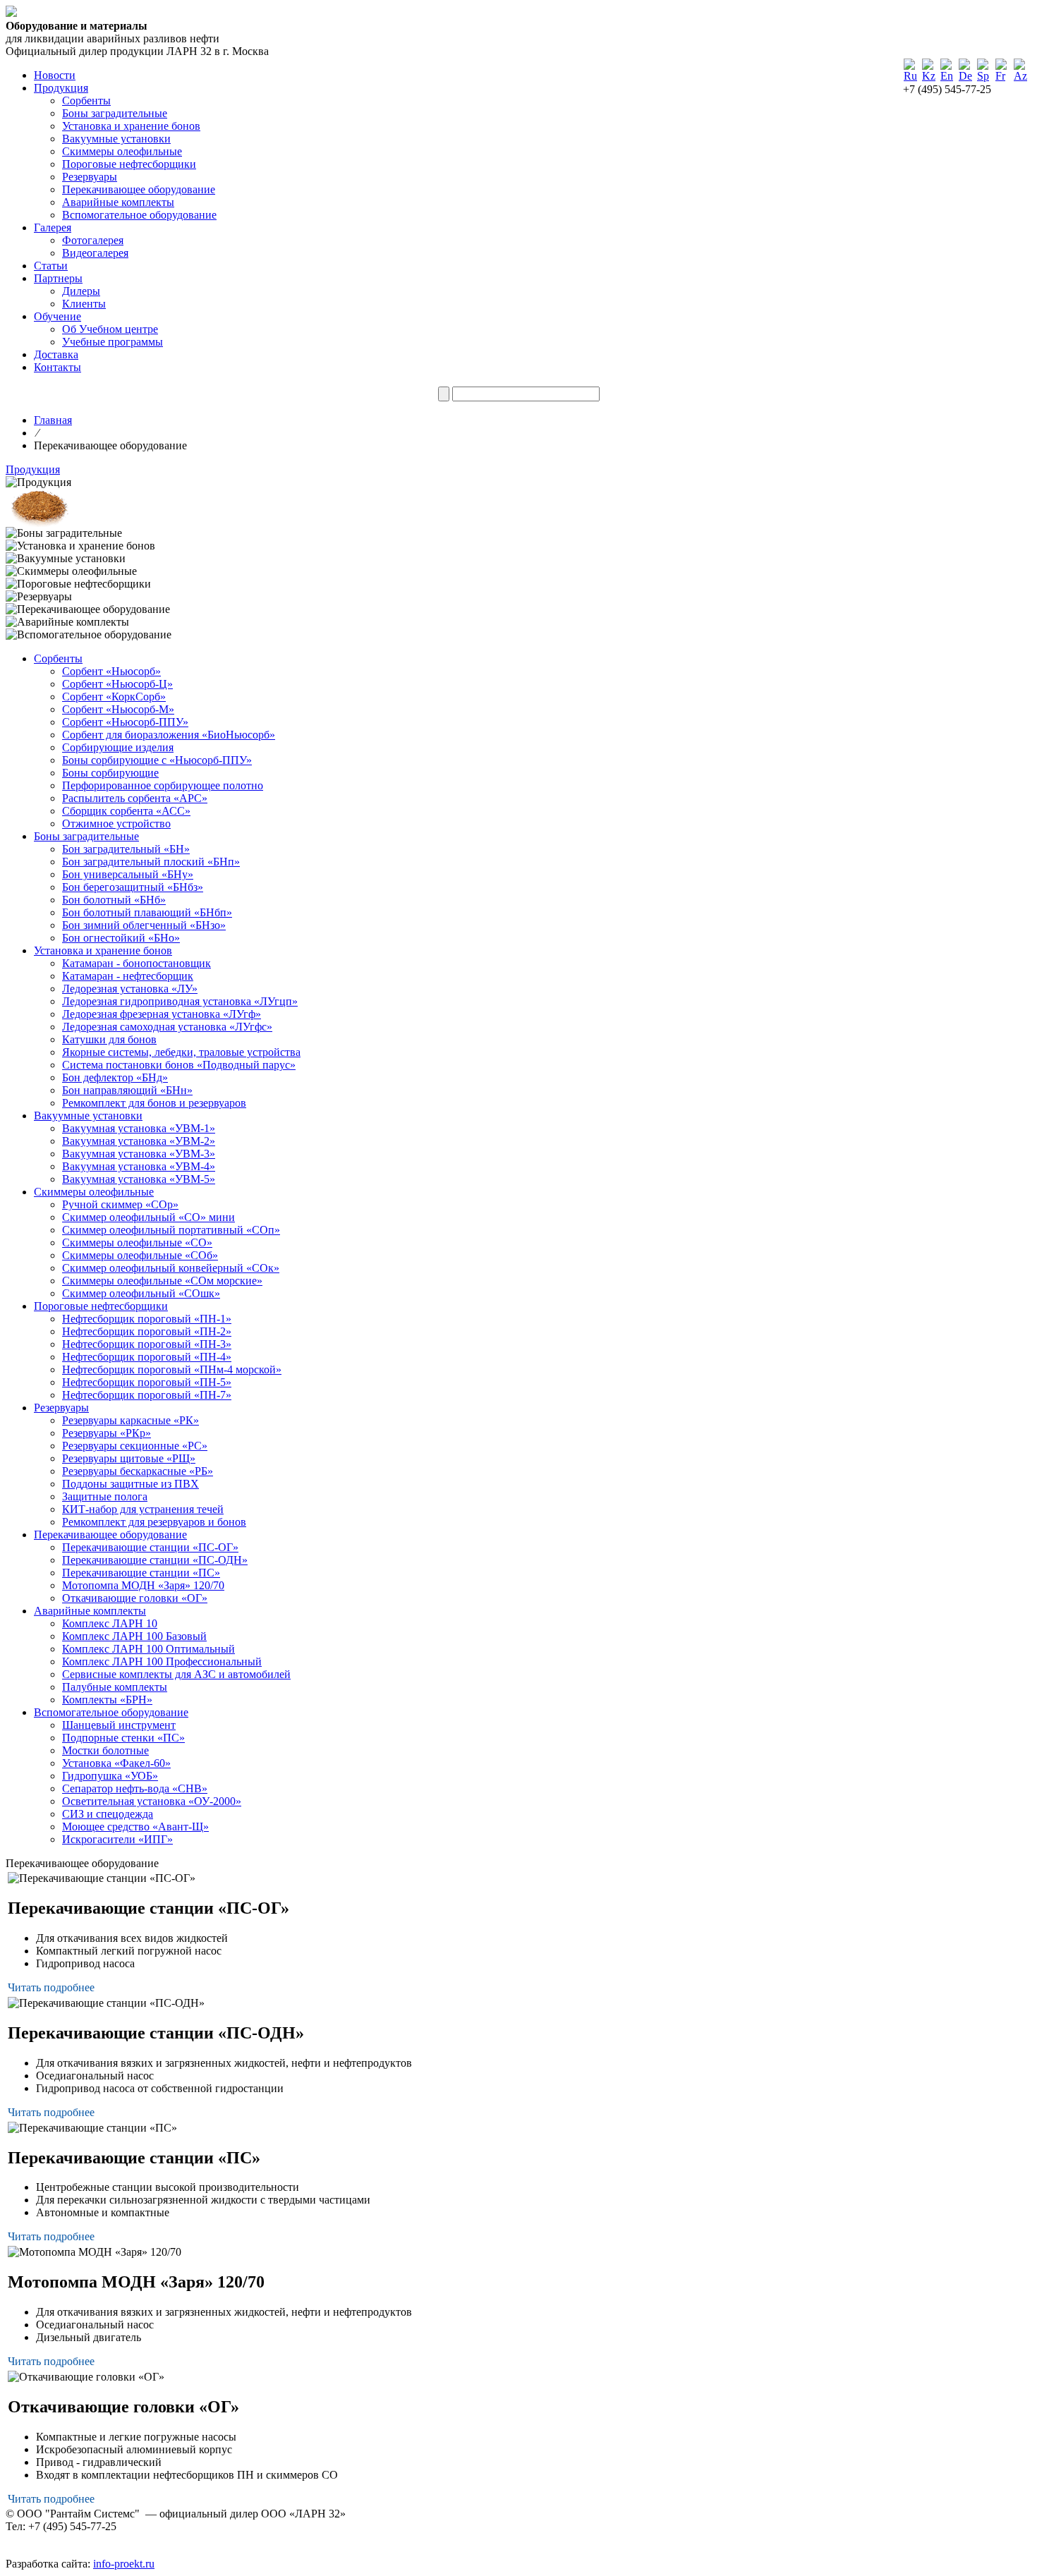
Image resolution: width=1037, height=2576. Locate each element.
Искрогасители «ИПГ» (117, 1839)
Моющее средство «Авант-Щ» (135, 1827)
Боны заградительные (115, 113)
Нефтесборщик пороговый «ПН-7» (147, 1395)
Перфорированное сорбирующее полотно (163, 785)
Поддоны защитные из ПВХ (131, 1484)
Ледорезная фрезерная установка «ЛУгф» (162, 1014)
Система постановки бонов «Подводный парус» (179, 1065)
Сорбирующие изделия (118, 747)
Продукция (61, 88)
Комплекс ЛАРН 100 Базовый (134, 1636)
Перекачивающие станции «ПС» (141, 1573)
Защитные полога (105, 1496)
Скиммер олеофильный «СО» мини (148, 1217)
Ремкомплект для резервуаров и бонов (154, 1522)
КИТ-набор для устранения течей (143, 1509)
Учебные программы (113, 342)
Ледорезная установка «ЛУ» (130, 989)
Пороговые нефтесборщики (129, 164)
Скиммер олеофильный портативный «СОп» (171, 1230)
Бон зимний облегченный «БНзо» (144, 925)
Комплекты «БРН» (107, 1700)
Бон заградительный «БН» (126, 849)
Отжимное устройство (116, 824)
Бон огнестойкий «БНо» (121, 938)
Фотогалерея (93, 240)
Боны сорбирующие (110, 773)
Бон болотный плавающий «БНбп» (147, 912)
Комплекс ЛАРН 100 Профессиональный (162, 1661)
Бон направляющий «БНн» (127, 1090)
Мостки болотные (105, 1750)
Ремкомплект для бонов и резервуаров (154, 1103)
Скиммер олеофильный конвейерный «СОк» (171, 1268)
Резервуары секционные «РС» (135, 1446)
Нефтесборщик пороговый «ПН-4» (147, 1357)
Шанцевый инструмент (119, 1725)
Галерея (53, 227)
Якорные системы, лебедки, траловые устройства (181, 1052)
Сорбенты (86, 101)
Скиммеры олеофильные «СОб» (140, 1255)
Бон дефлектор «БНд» (115, 1077)
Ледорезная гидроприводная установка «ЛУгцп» (180, 1001)
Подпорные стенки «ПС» (123, 1738)
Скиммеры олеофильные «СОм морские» (162, 1281)
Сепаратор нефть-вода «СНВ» (135, 1788)
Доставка (56, 354)
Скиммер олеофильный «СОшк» (141, 1293)
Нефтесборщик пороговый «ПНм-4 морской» (172, 1369)
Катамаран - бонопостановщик (137, 963)
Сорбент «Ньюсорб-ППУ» (125, 722)
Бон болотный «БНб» (114, 900)
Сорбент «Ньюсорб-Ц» (117, 684)
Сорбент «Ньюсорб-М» (118, 709)
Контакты (57, 367)
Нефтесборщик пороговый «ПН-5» (147, 1382)
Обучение (57, 316)
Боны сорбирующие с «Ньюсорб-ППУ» (157, 760)
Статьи (51, 266)
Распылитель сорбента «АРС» (135, 798)
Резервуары (90, 177)
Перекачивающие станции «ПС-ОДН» (155, 1560)
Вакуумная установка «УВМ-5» (139, 1179)
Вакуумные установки (116, 139)
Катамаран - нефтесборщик (128, 976)
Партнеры (58, 278)
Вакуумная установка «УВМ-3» (139, 1154)
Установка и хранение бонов (131, 126)
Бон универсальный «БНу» (128, 874)
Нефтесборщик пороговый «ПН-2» (147, 1331)
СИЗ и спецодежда (108, 1814)
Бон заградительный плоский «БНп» (151, 862)
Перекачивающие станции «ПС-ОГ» (150, 1547)
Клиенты (84, 304)
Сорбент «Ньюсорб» (111, 671)
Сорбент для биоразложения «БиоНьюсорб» (169, 735)
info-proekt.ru (124, 2564)
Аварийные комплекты (118, 202)
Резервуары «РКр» (107, 1433)
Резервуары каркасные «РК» (131, 1420)
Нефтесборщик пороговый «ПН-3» (147, 1344)
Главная (53, 420)
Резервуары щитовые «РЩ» (129, 1458)
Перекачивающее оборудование (139, 189)
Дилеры (81, 291)
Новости (55, 75)
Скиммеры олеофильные (122, 151)
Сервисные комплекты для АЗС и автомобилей (176, 1674)
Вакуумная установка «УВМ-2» (139, 1141)
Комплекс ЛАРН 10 (110, 1623)
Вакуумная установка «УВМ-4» (139, 1166)
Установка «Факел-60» (116, 1763)
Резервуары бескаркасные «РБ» (138, 1471)
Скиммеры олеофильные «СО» (137, 1243)
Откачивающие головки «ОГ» (135, 1598)
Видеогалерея (95, 253)
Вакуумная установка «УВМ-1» (139, 1128)
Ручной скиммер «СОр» (120, 1204)
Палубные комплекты (115, 1687)
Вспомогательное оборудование (139, 215)
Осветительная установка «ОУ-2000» (152, 1801)
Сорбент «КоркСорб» (114, 697)
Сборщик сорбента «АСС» (126, 811)
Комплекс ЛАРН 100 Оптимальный (148, 1649)
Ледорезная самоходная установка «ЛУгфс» (167, 1027)
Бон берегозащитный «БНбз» (133, 887)
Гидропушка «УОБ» (110, 1776)
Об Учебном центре (110, 329)
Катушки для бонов (109, 1039)
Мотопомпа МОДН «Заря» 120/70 (143, 1585)
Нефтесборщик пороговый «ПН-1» (147, 1319)
